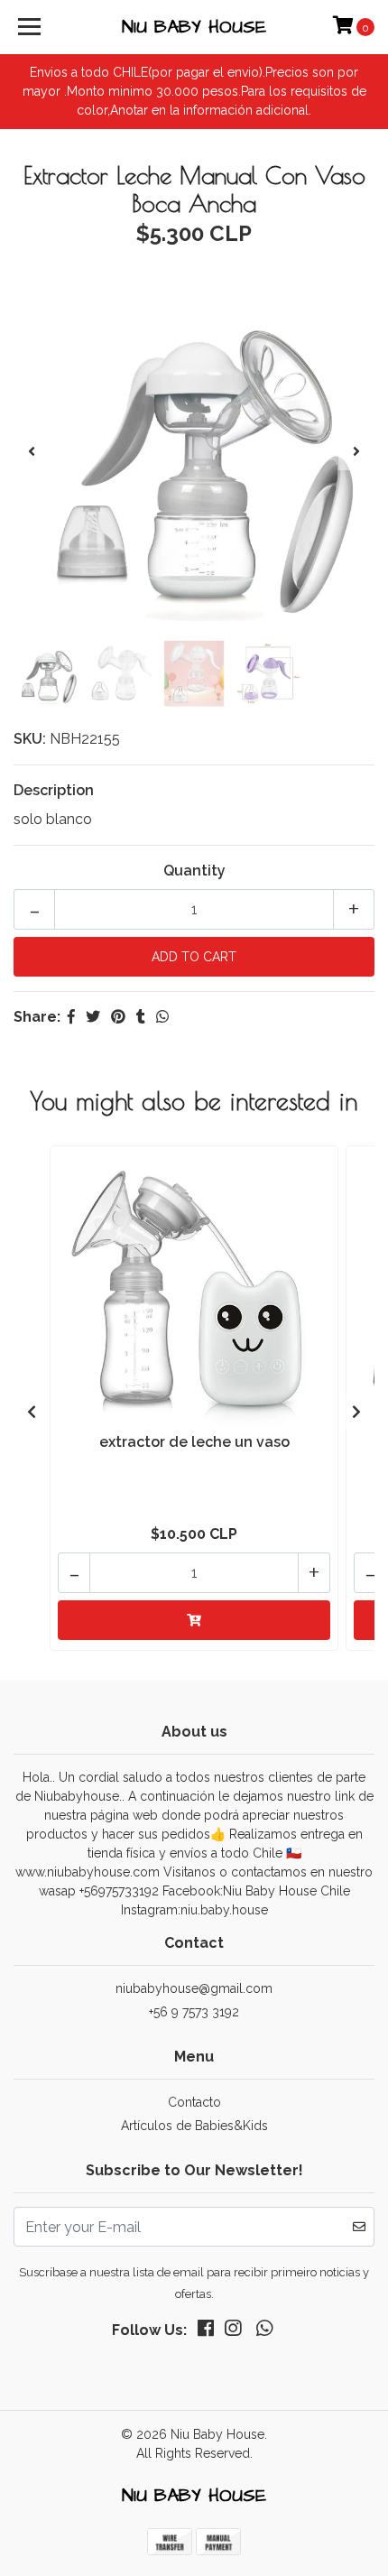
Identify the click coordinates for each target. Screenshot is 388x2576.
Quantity (194, 871)
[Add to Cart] (194, 1620)
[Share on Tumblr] (141, 1017)
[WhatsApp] (263, 2332)
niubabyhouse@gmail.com (194, 1988)
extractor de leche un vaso (194, 1442)
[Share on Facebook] (71, 1017)
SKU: (30, 739)
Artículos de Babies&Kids (194, 2126)
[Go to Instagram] (233, 2332)
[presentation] (32, 452)
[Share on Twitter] (93, 1017)
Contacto (194, 2102)
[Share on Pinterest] (118, 1017)
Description (54, 790)
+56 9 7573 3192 (194, 2012)
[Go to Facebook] (206, 2332)
